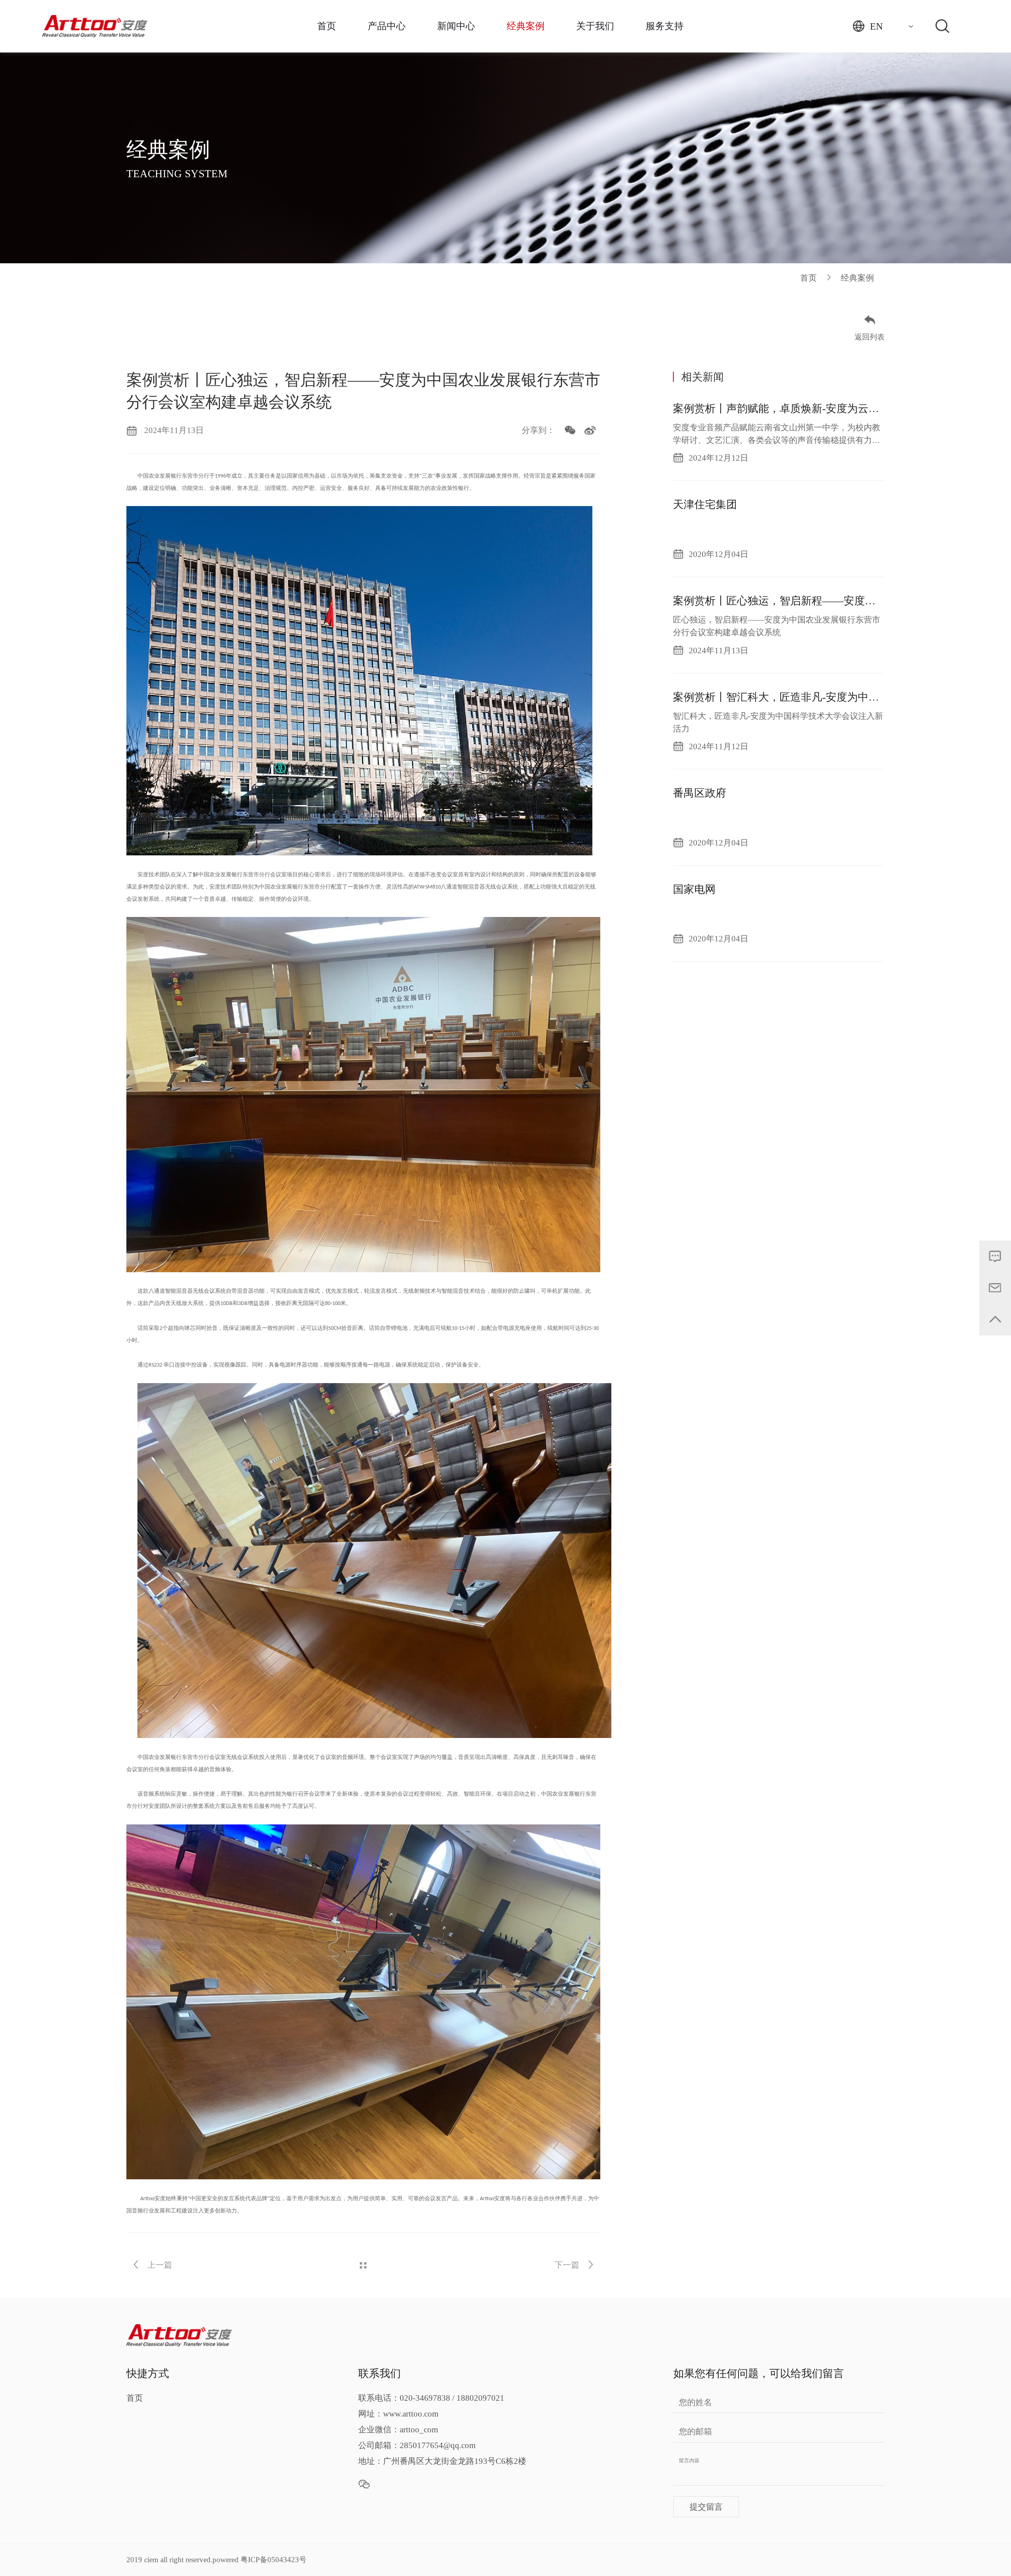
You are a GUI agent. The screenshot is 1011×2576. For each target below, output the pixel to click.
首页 (327, 26)
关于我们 (595, 26)
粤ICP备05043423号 (273, 2560)
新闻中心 (456, 26)
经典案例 (526, 26)
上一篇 (159, 2265)
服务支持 (665, 26)
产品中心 (387, 26)
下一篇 (568, 2265)
